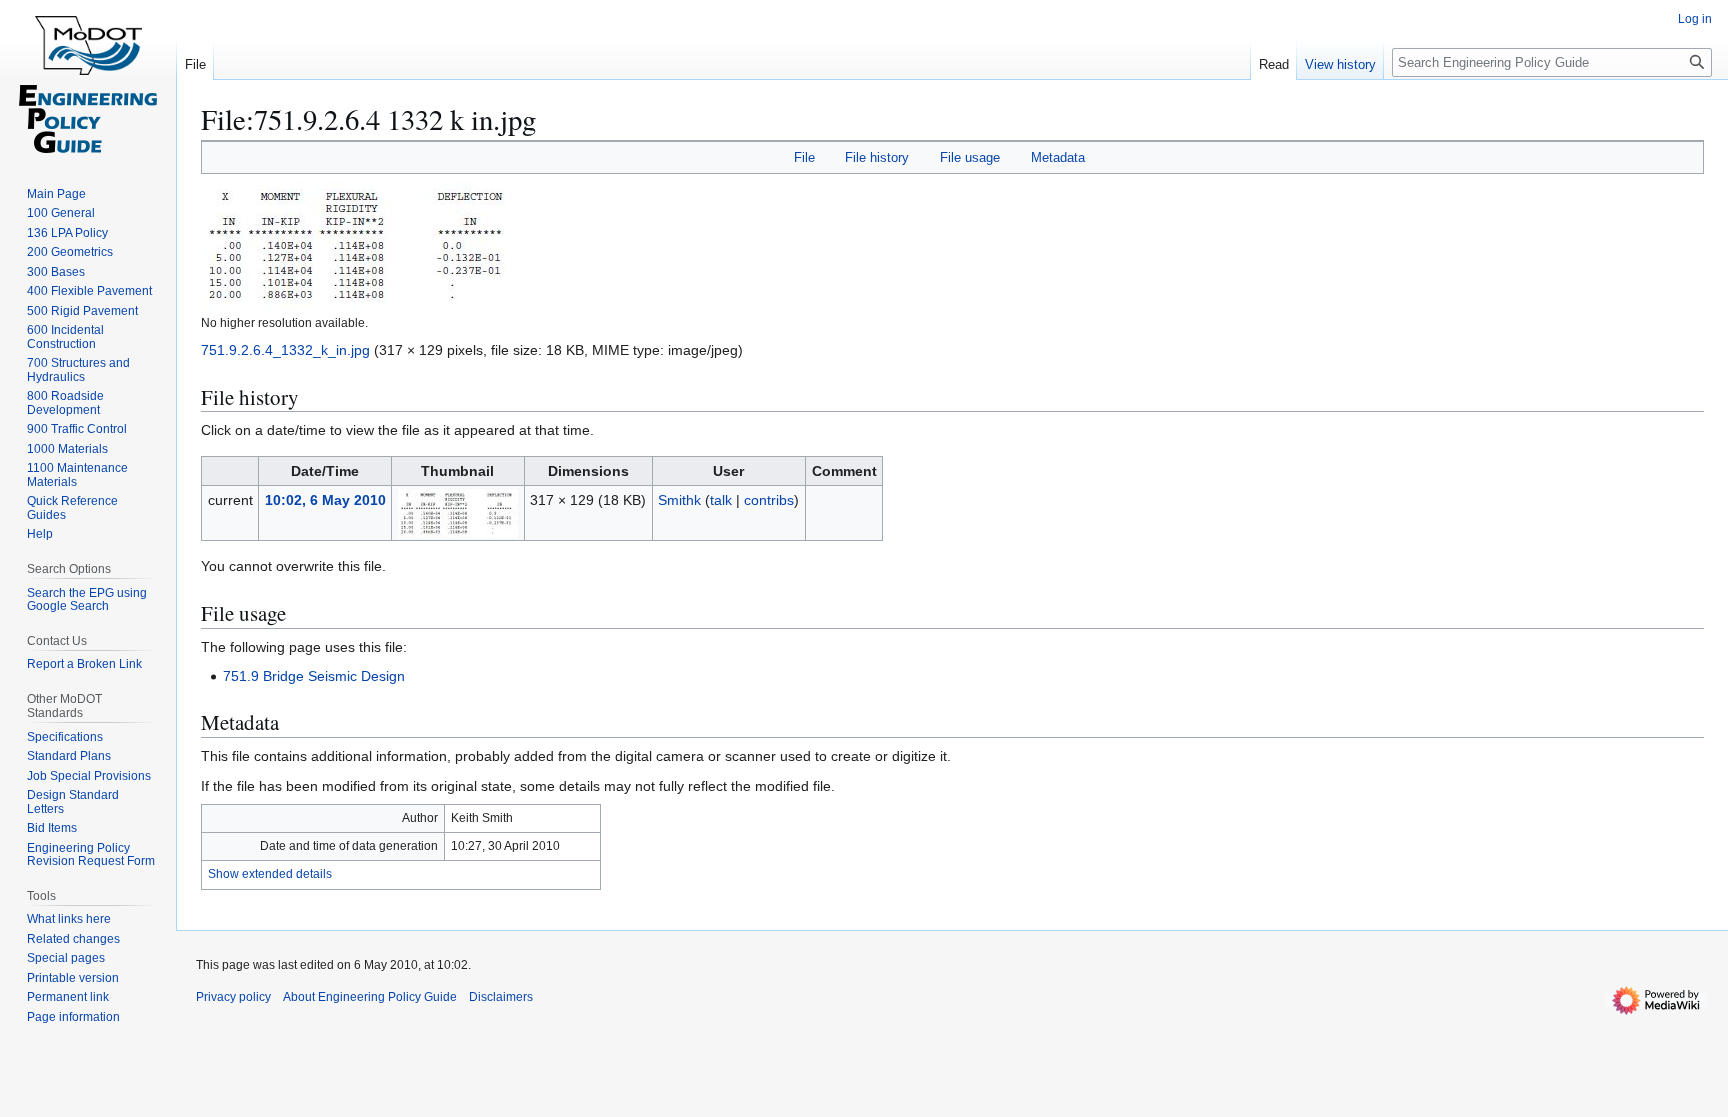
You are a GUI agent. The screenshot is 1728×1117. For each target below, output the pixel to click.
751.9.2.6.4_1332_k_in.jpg (285, 350)
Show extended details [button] (270, 874)
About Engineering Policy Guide (370, 997)
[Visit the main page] (88, 80)
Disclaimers (501, 997)
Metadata (1058, 157)
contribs (769, 500)
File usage (970, 157)
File (804, 157)
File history (877, 157)
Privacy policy (233, 997)
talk (721, 500)
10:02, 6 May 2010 (325, 500)
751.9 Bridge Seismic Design (314, 676)
